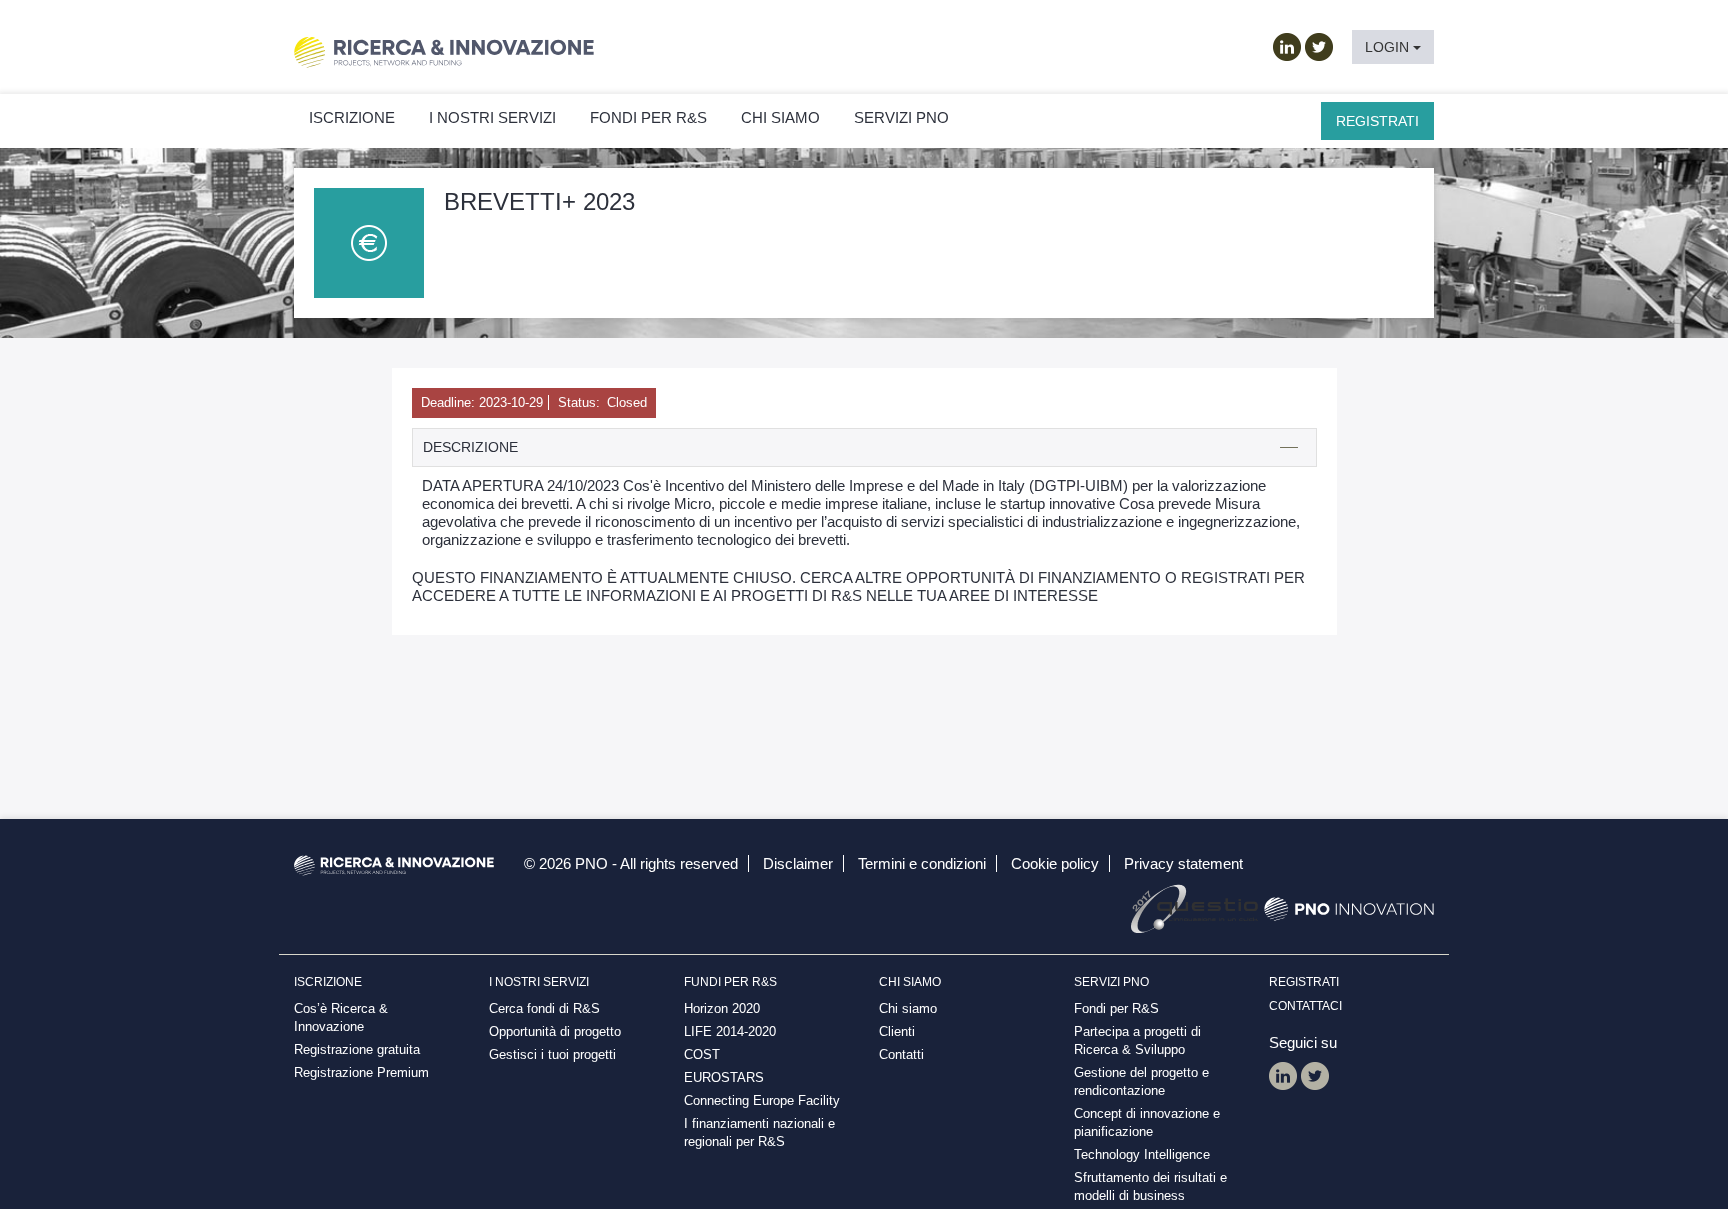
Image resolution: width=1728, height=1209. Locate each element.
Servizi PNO (901, 117)
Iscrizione (352, 117)
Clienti (897, 1031)
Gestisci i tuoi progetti (552, 1054)
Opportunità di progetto (555, 1031)
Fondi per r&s (648, 117)
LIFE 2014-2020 (730, 1031)
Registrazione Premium (361, 1072)
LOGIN (1389, 47)
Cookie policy (1055, 863)
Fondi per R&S (1116, 1008)
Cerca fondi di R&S (544, 1008)
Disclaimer (798, 863)
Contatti (901, 1054)
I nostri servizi (492, 117)
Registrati (1377, 121)
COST (702, 1054)
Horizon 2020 (722, 1008)
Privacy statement (1183, 863)
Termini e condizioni (922, 863)
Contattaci (1305, 1006)
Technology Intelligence (1142, 1154)
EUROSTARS (724, 1077)
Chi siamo (780, 117)
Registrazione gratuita (357, 1049)
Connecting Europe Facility (762, 1100)
